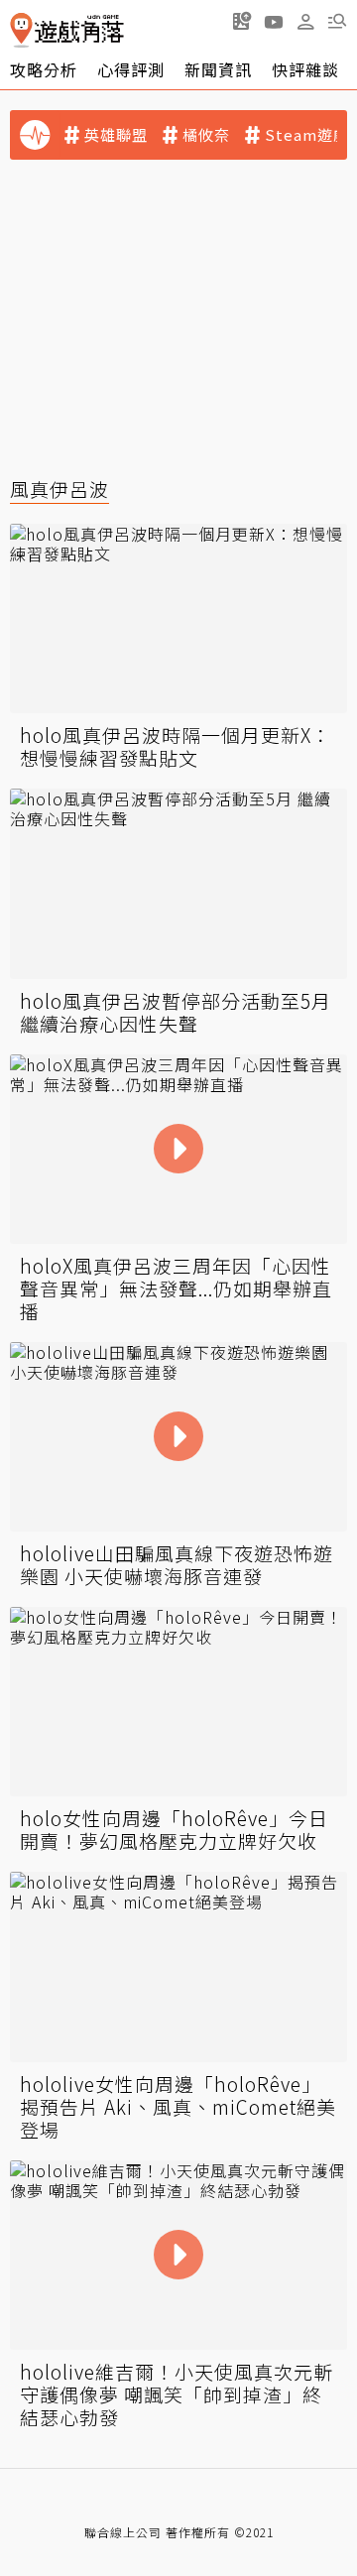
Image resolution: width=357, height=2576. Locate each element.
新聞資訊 (218, 69)
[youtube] (274, 21)
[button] (337, 21)
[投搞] (242, 21)
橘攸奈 (206, 135)
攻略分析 (44, 69)
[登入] (305, 22)
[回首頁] (67, 30)
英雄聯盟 (116, 135)
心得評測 (131, 69)
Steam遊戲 (307, 135)
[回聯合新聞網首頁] (21, 30)
